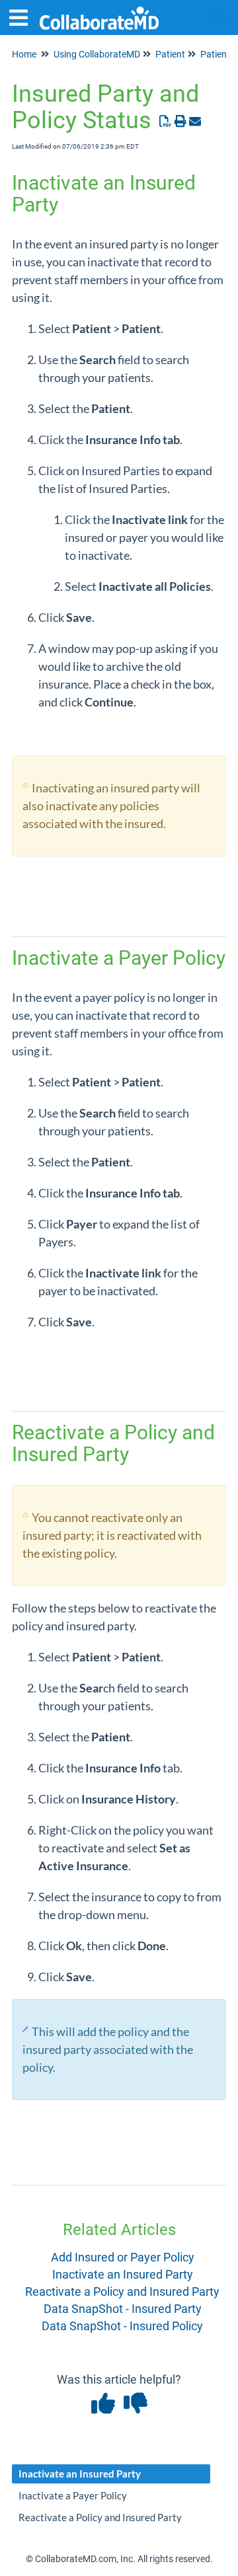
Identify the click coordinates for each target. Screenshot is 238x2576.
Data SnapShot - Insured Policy (122, 2326)
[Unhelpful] (135, 2408)
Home (24, 54)
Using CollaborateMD (97, 54)
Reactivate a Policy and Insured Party (122, 2292)
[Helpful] (104, 2408)
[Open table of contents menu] (23, 16)
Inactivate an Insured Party (123, 2274)
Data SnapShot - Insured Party (123, 2309)
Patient (170, 54)
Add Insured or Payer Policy (123, 2257)
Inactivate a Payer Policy (73, 2495)
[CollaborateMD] (99, 12)
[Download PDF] (166, 121)
